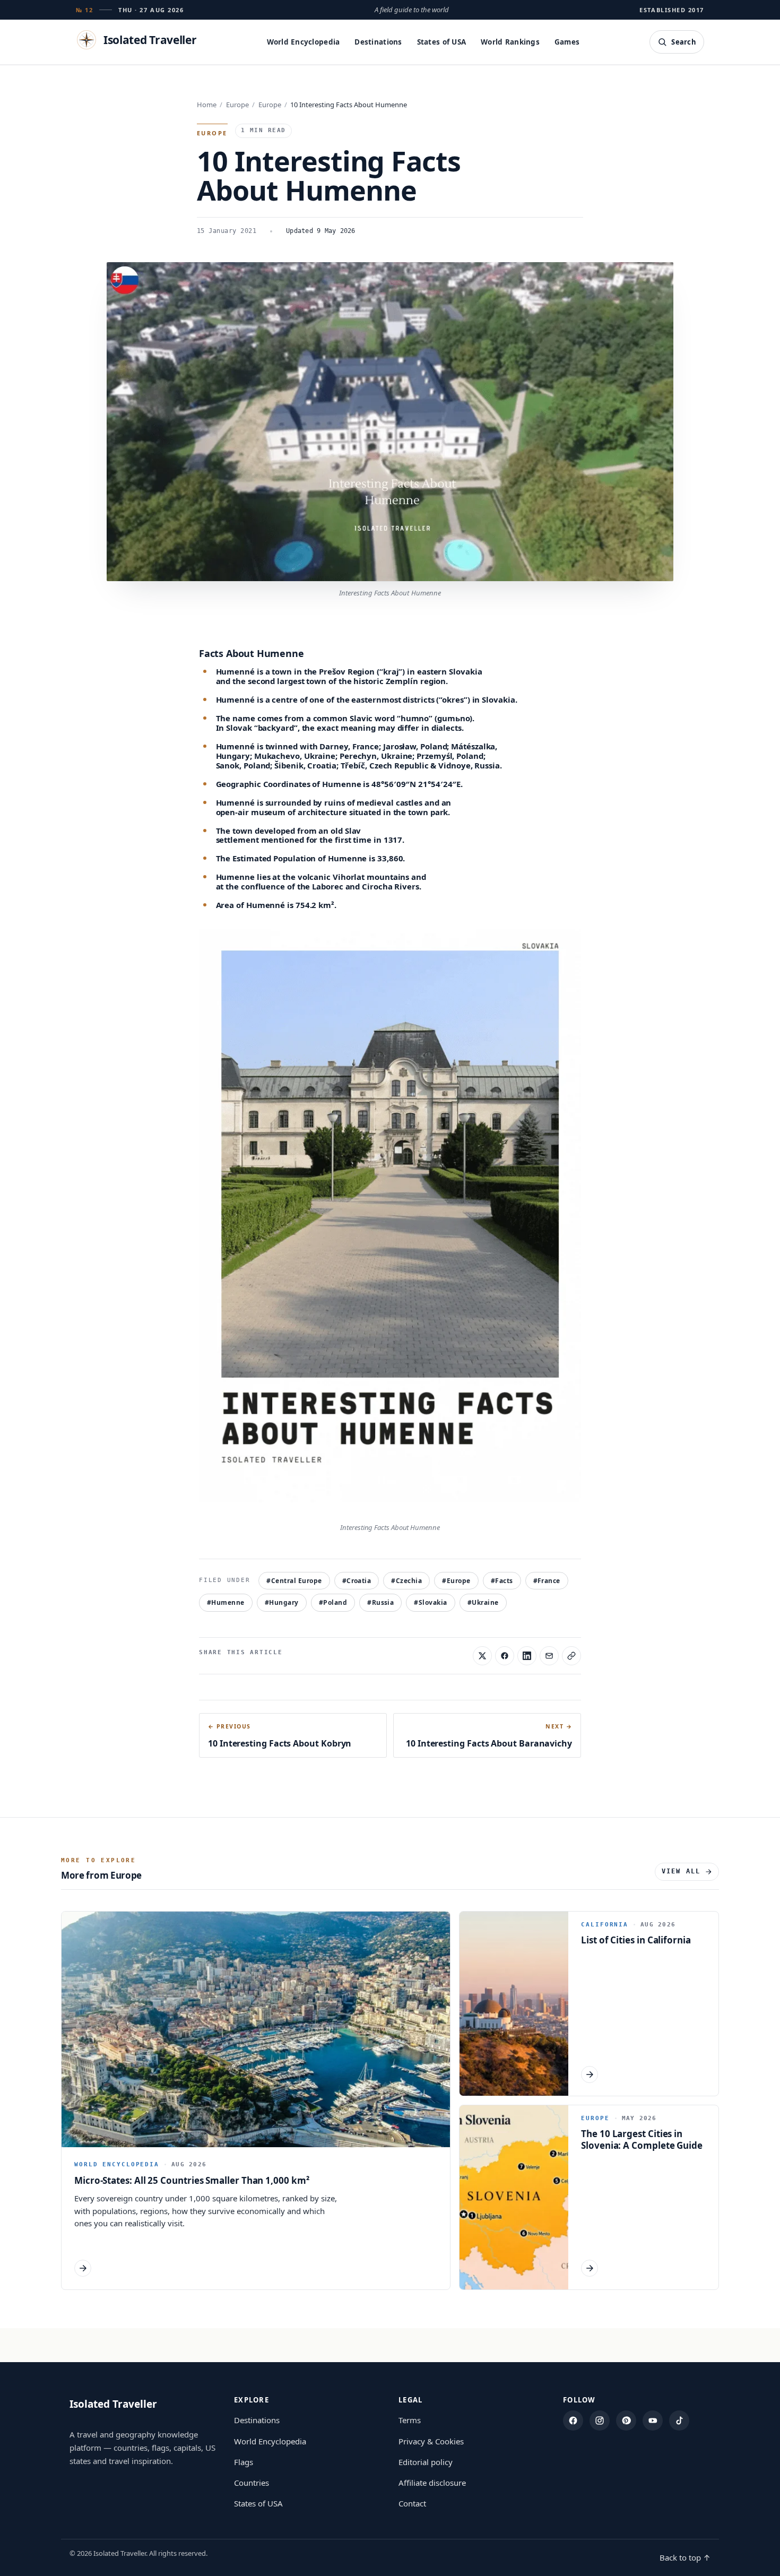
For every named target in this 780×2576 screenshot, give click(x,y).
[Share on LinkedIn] (527, 1656)
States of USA (442, 42)
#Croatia (357, 1581)
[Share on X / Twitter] (482, 1656)
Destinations (378, 42)
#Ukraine (483, 1602)
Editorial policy (426, 2462)
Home (207, 105)
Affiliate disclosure (432, 2483)
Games (567, 42)
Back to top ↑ (685, 2557)
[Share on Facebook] (505, 1656)
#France (547, 1581)
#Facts (502, 1581)
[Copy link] (571, 1656)
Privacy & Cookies (431, 2441)
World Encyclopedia (304, 42)
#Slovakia (430, 1602)
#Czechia (406, 1581)
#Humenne (226, 1602)
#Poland (333, 1602)
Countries (252, 2483)
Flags (244, 2462)
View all (681, 1871)
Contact (412, 2503)
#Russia (380, 1602)
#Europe (456, 1581)
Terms (410, 2420)
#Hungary (282, 1602)
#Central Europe (294, 1581)
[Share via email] (549, 1656)
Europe (237, 105)
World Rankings (510, 42)
